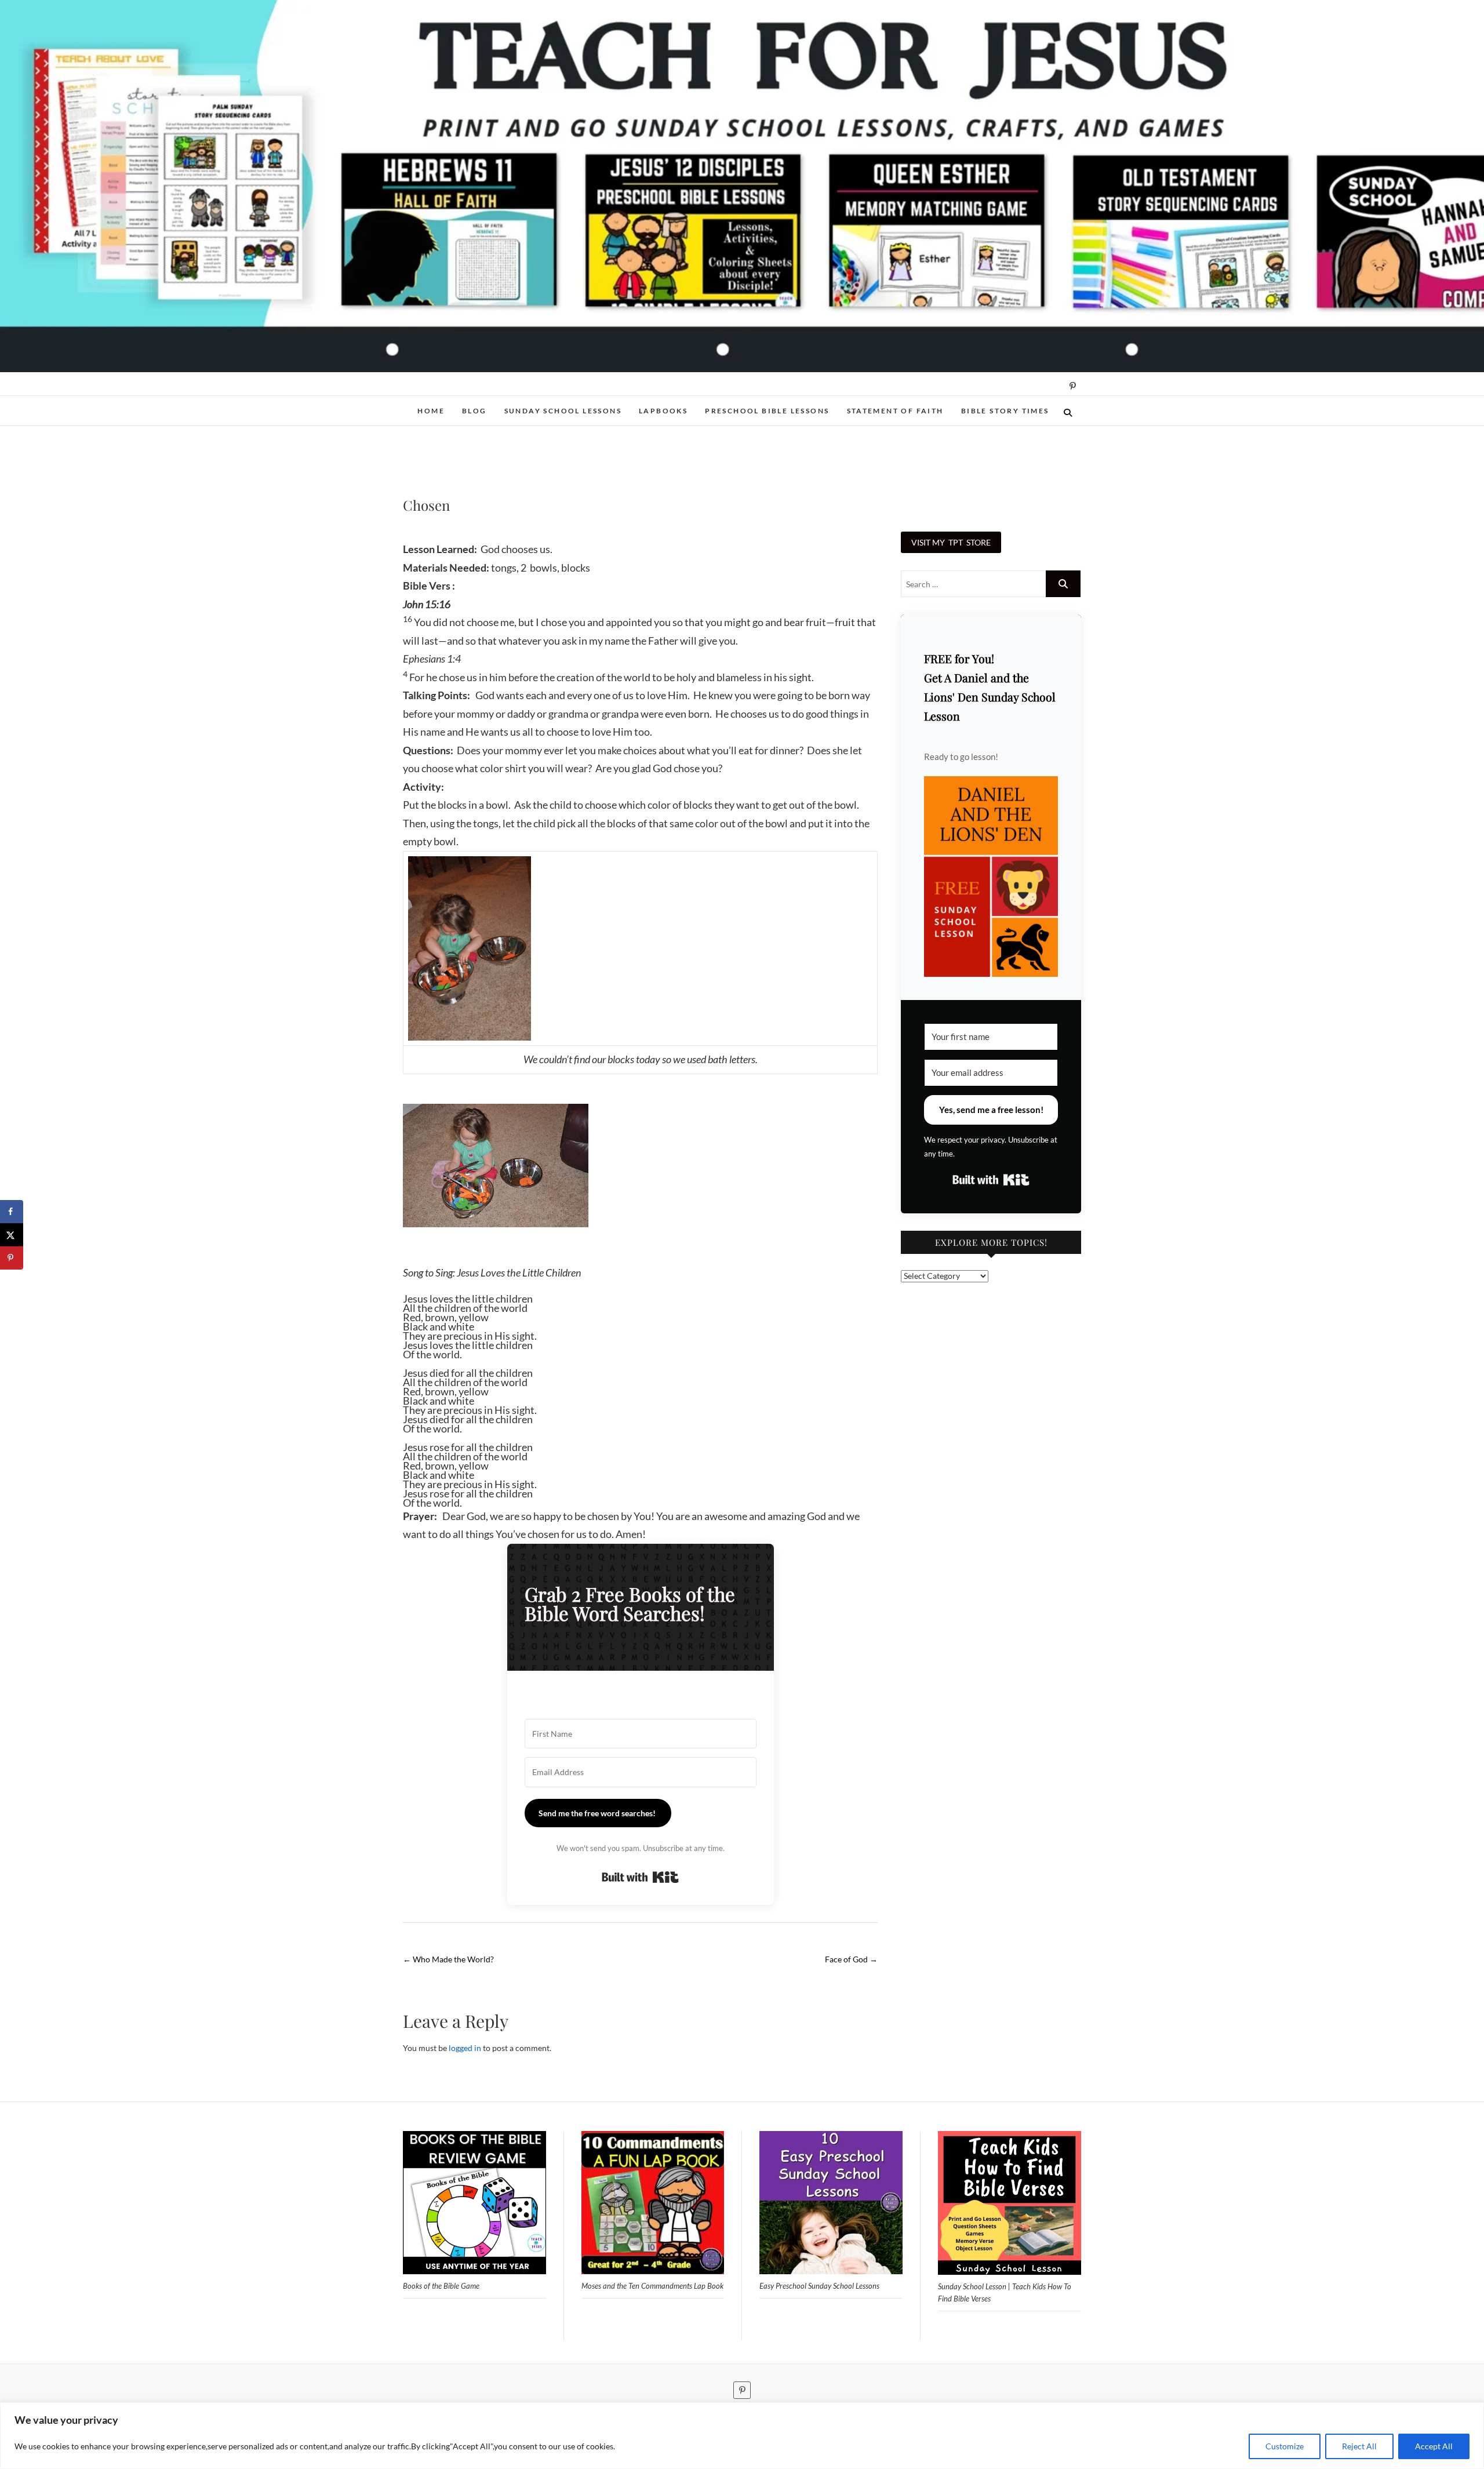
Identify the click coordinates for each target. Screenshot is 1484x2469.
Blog (474, 411)
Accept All (1434, 2446)
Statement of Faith (895, 411)
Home (431, 411)
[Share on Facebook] (12, 1212)
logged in (465, 2048)
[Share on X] (12, 1235)
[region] (742, 2436)
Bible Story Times (1005, 411)
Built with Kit (640, 1877)
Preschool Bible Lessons (767, 411)
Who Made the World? (448, 1959)
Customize (1285, 2446)
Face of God (851, 1959)
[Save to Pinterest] (12, 1258)
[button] (991, 877)
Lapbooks (663, 411)
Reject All (1359, 2446)
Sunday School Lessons (563, 411)
